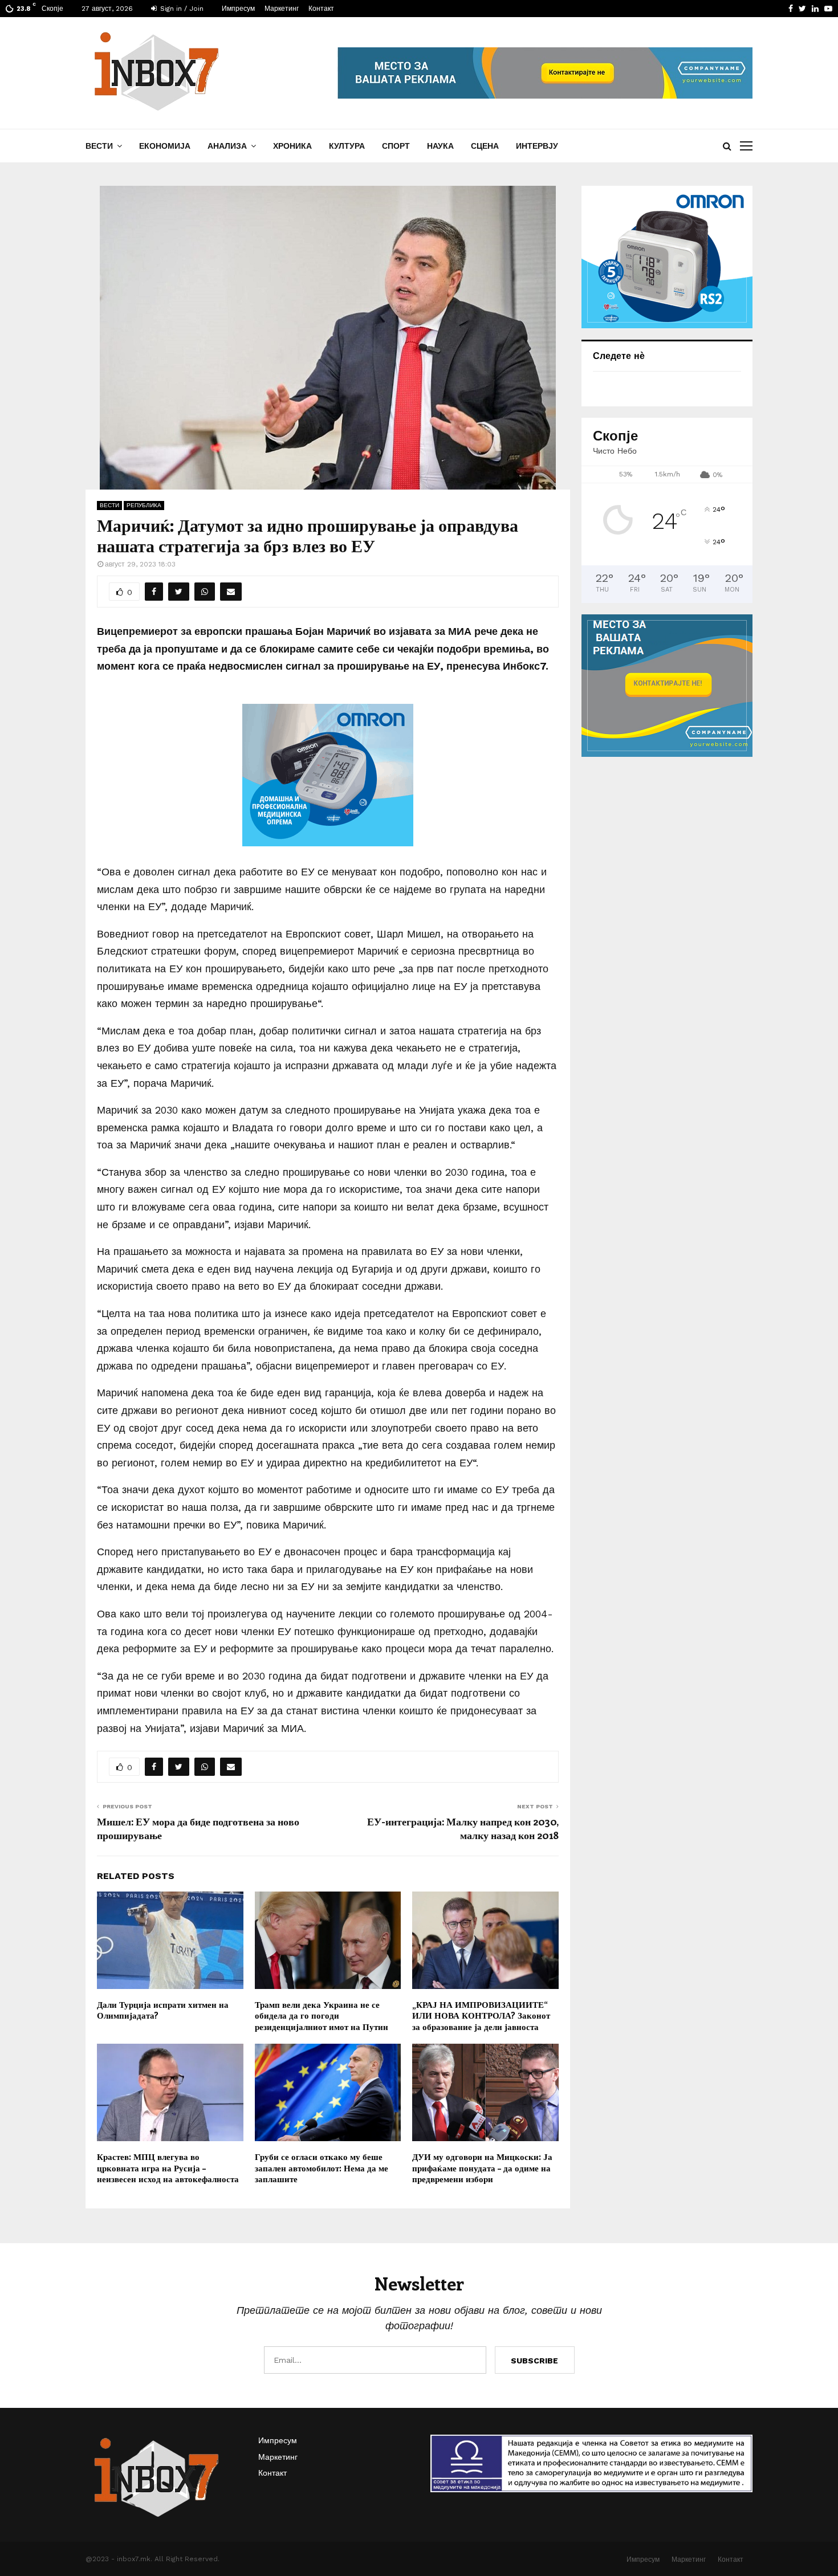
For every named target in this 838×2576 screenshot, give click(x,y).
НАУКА (440, 146)
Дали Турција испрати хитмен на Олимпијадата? (163, 2010)
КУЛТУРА (347, 146)
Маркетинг (282, 9)
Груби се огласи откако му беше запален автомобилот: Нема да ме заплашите (322, 2168)
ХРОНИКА (292, 146)
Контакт (321, 9)
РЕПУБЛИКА (144, 505)
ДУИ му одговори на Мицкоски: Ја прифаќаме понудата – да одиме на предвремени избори (482, 2168)
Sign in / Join (181, 9)
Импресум (238, 9)
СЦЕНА (485, 146)
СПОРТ (396, 146)
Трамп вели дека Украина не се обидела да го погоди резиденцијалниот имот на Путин (322, 2015)
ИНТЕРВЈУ (537, 146)
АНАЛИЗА (227, 146)
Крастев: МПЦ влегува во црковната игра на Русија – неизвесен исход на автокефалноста (168, 2168)
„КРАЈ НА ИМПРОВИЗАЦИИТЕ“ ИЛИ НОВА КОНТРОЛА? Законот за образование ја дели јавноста (481, 2015)
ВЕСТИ (99, 146)
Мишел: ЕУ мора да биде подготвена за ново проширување (198, 1828)
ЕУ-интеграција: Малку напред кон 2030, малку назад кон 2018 (463, 1828)
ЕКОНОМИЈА (165, 146)
